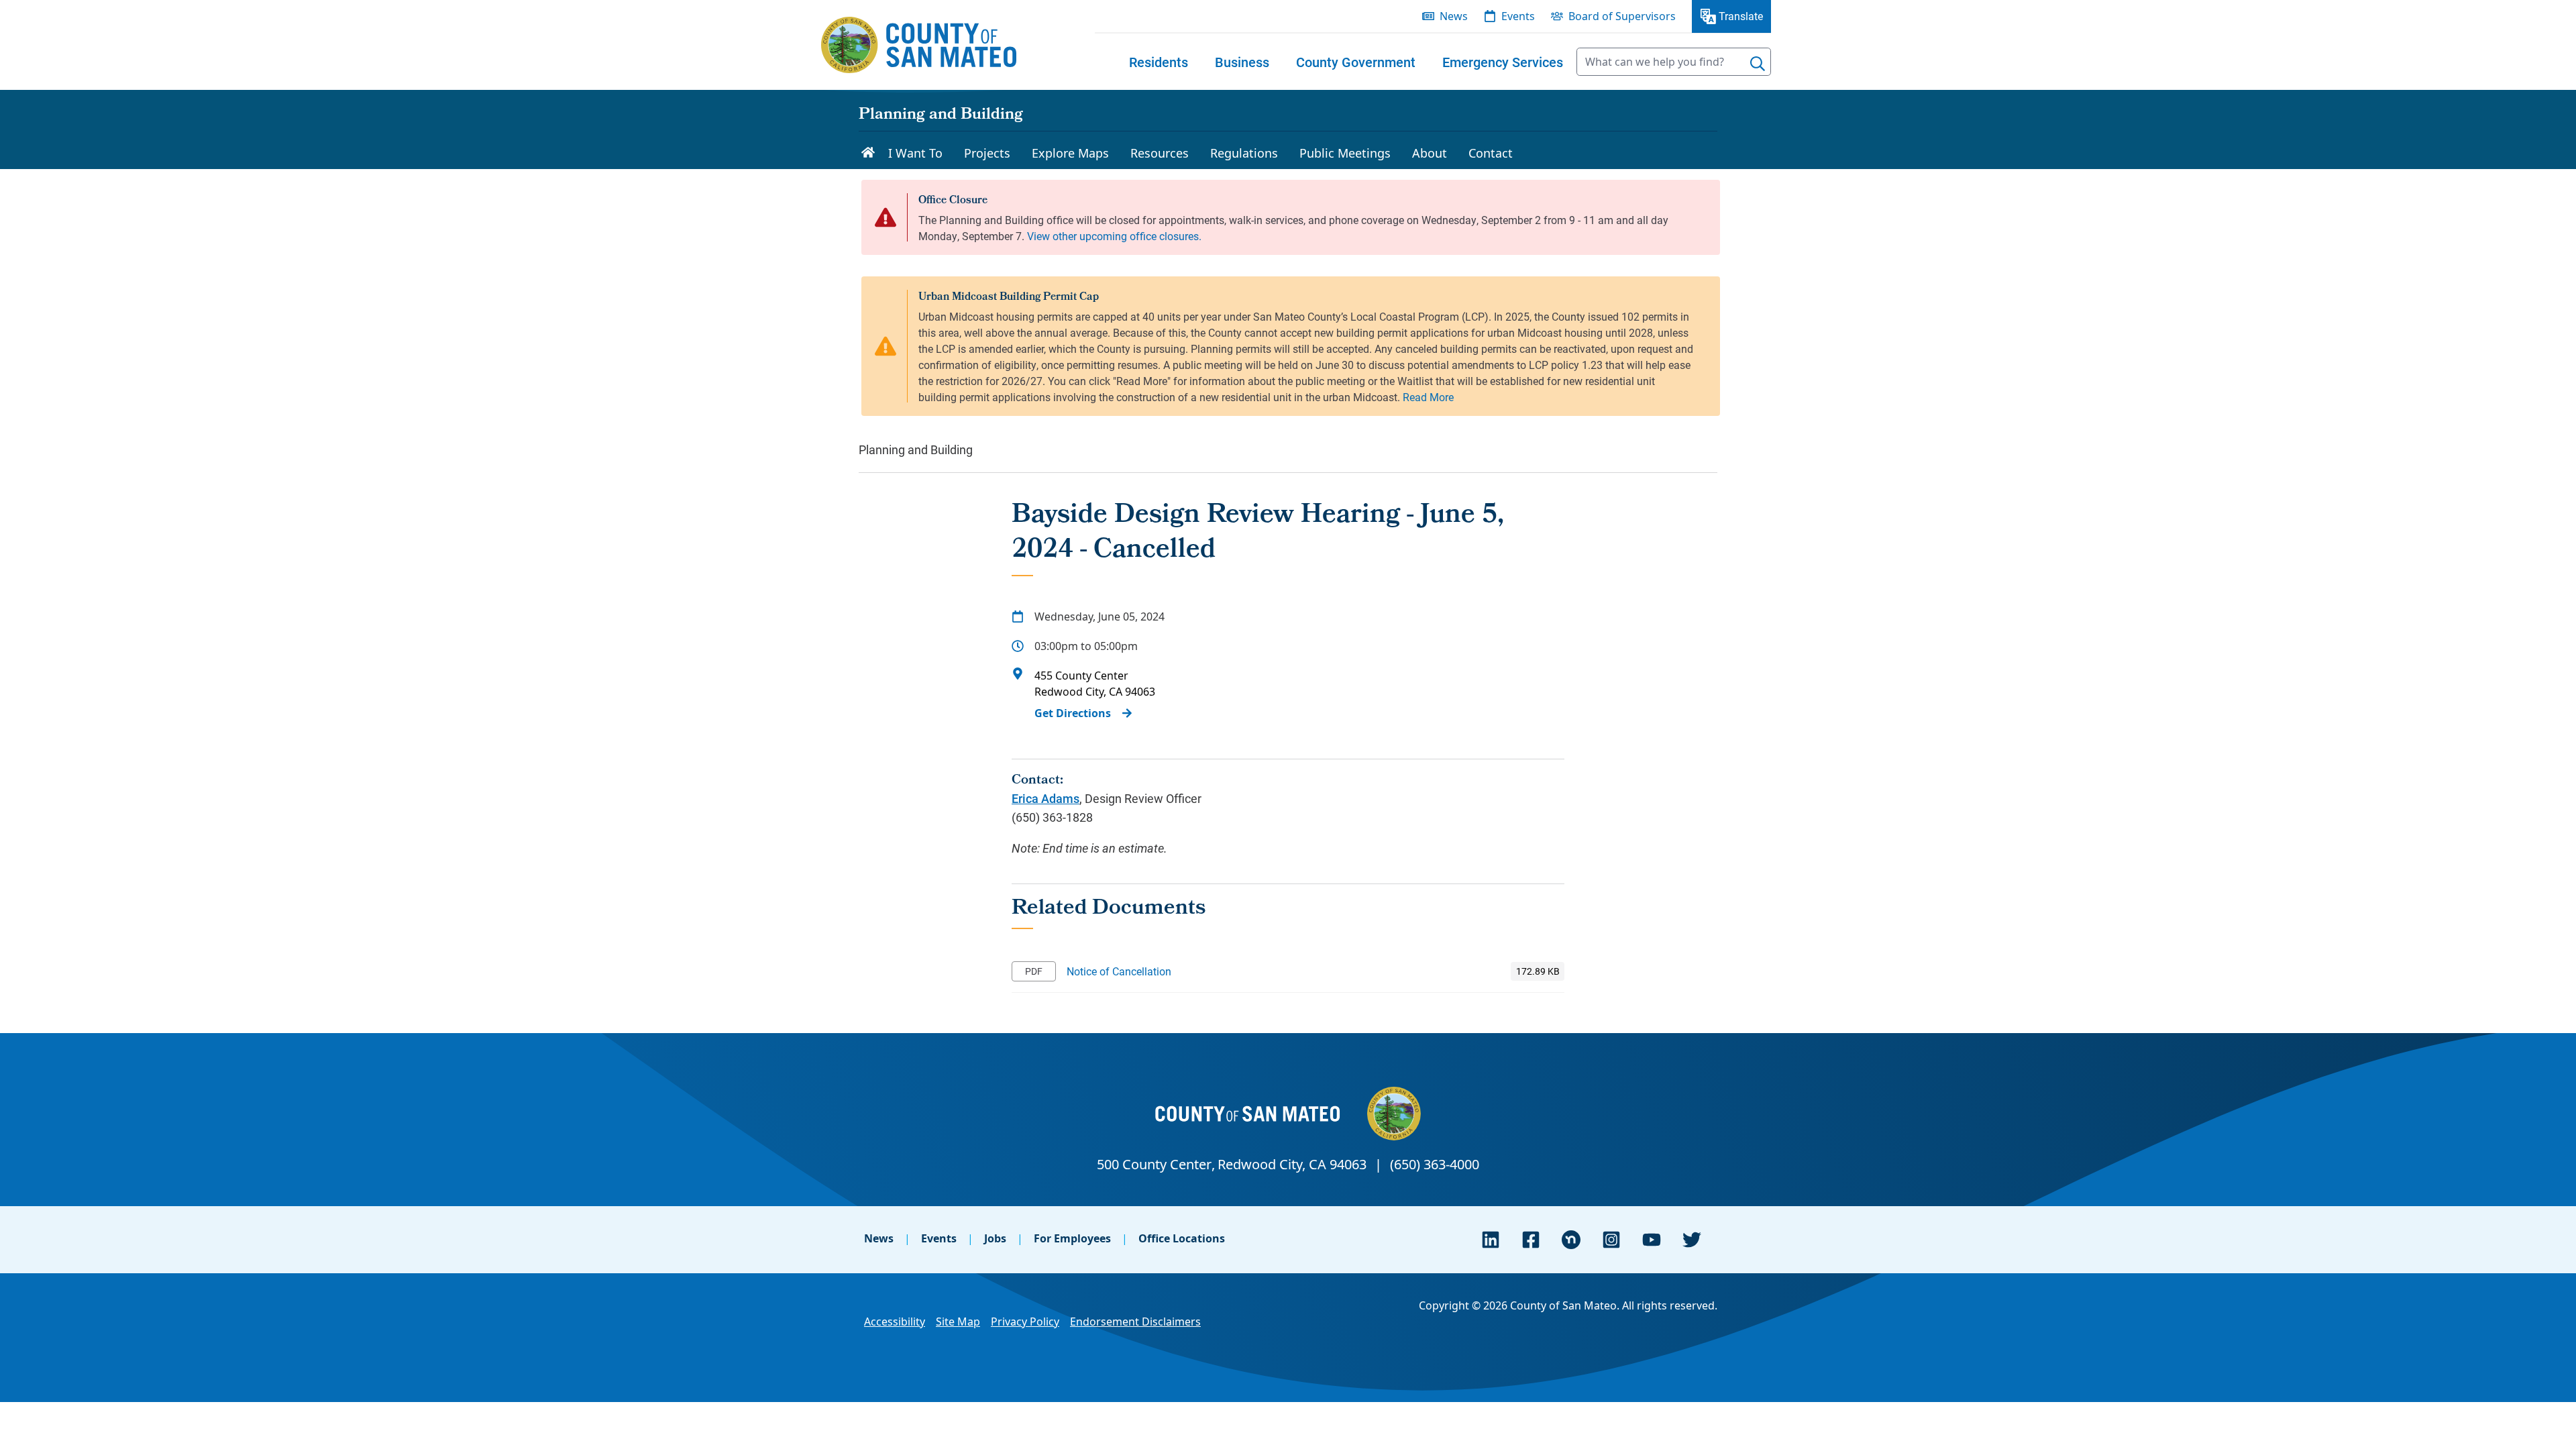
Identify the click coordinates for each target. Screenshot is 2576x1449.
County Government (1356, 62)
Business (1242, 62)
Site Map (958, 1322)
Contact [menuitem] (1491, 153)
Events (939, 1238)
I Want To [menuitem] (915, 153)
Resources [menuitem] (1160, 153)
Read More (1428, 397)
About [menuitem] (1430, 153)
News (879, 1238)
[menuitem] (1159, 62)
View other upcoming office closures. (1114, 236)
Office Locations (1182, 1238)
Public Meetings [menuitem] (1345, 153)
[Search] (1758, 64)
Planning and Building (941, 115)
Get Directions (1073, 713)
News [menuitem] (1454, 16)
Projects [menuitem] (987, 153)
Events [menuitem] (1518, 16)
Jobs (995, 1238)
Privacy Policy (1025, 1322)
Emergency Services (1503, 62)
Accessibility (895, 1322)
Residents (1159, 62)
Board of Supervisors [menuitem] (1622, 16)
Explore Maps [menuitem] (1070, 153)
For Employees (1072, 1238)
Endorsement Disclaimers (1135, 1322)
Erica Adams (1045, 798)
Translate (1741, 16)
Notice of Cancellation (1119, 971)
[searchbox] (1674, 62)
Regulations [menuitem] (1244, 153)
